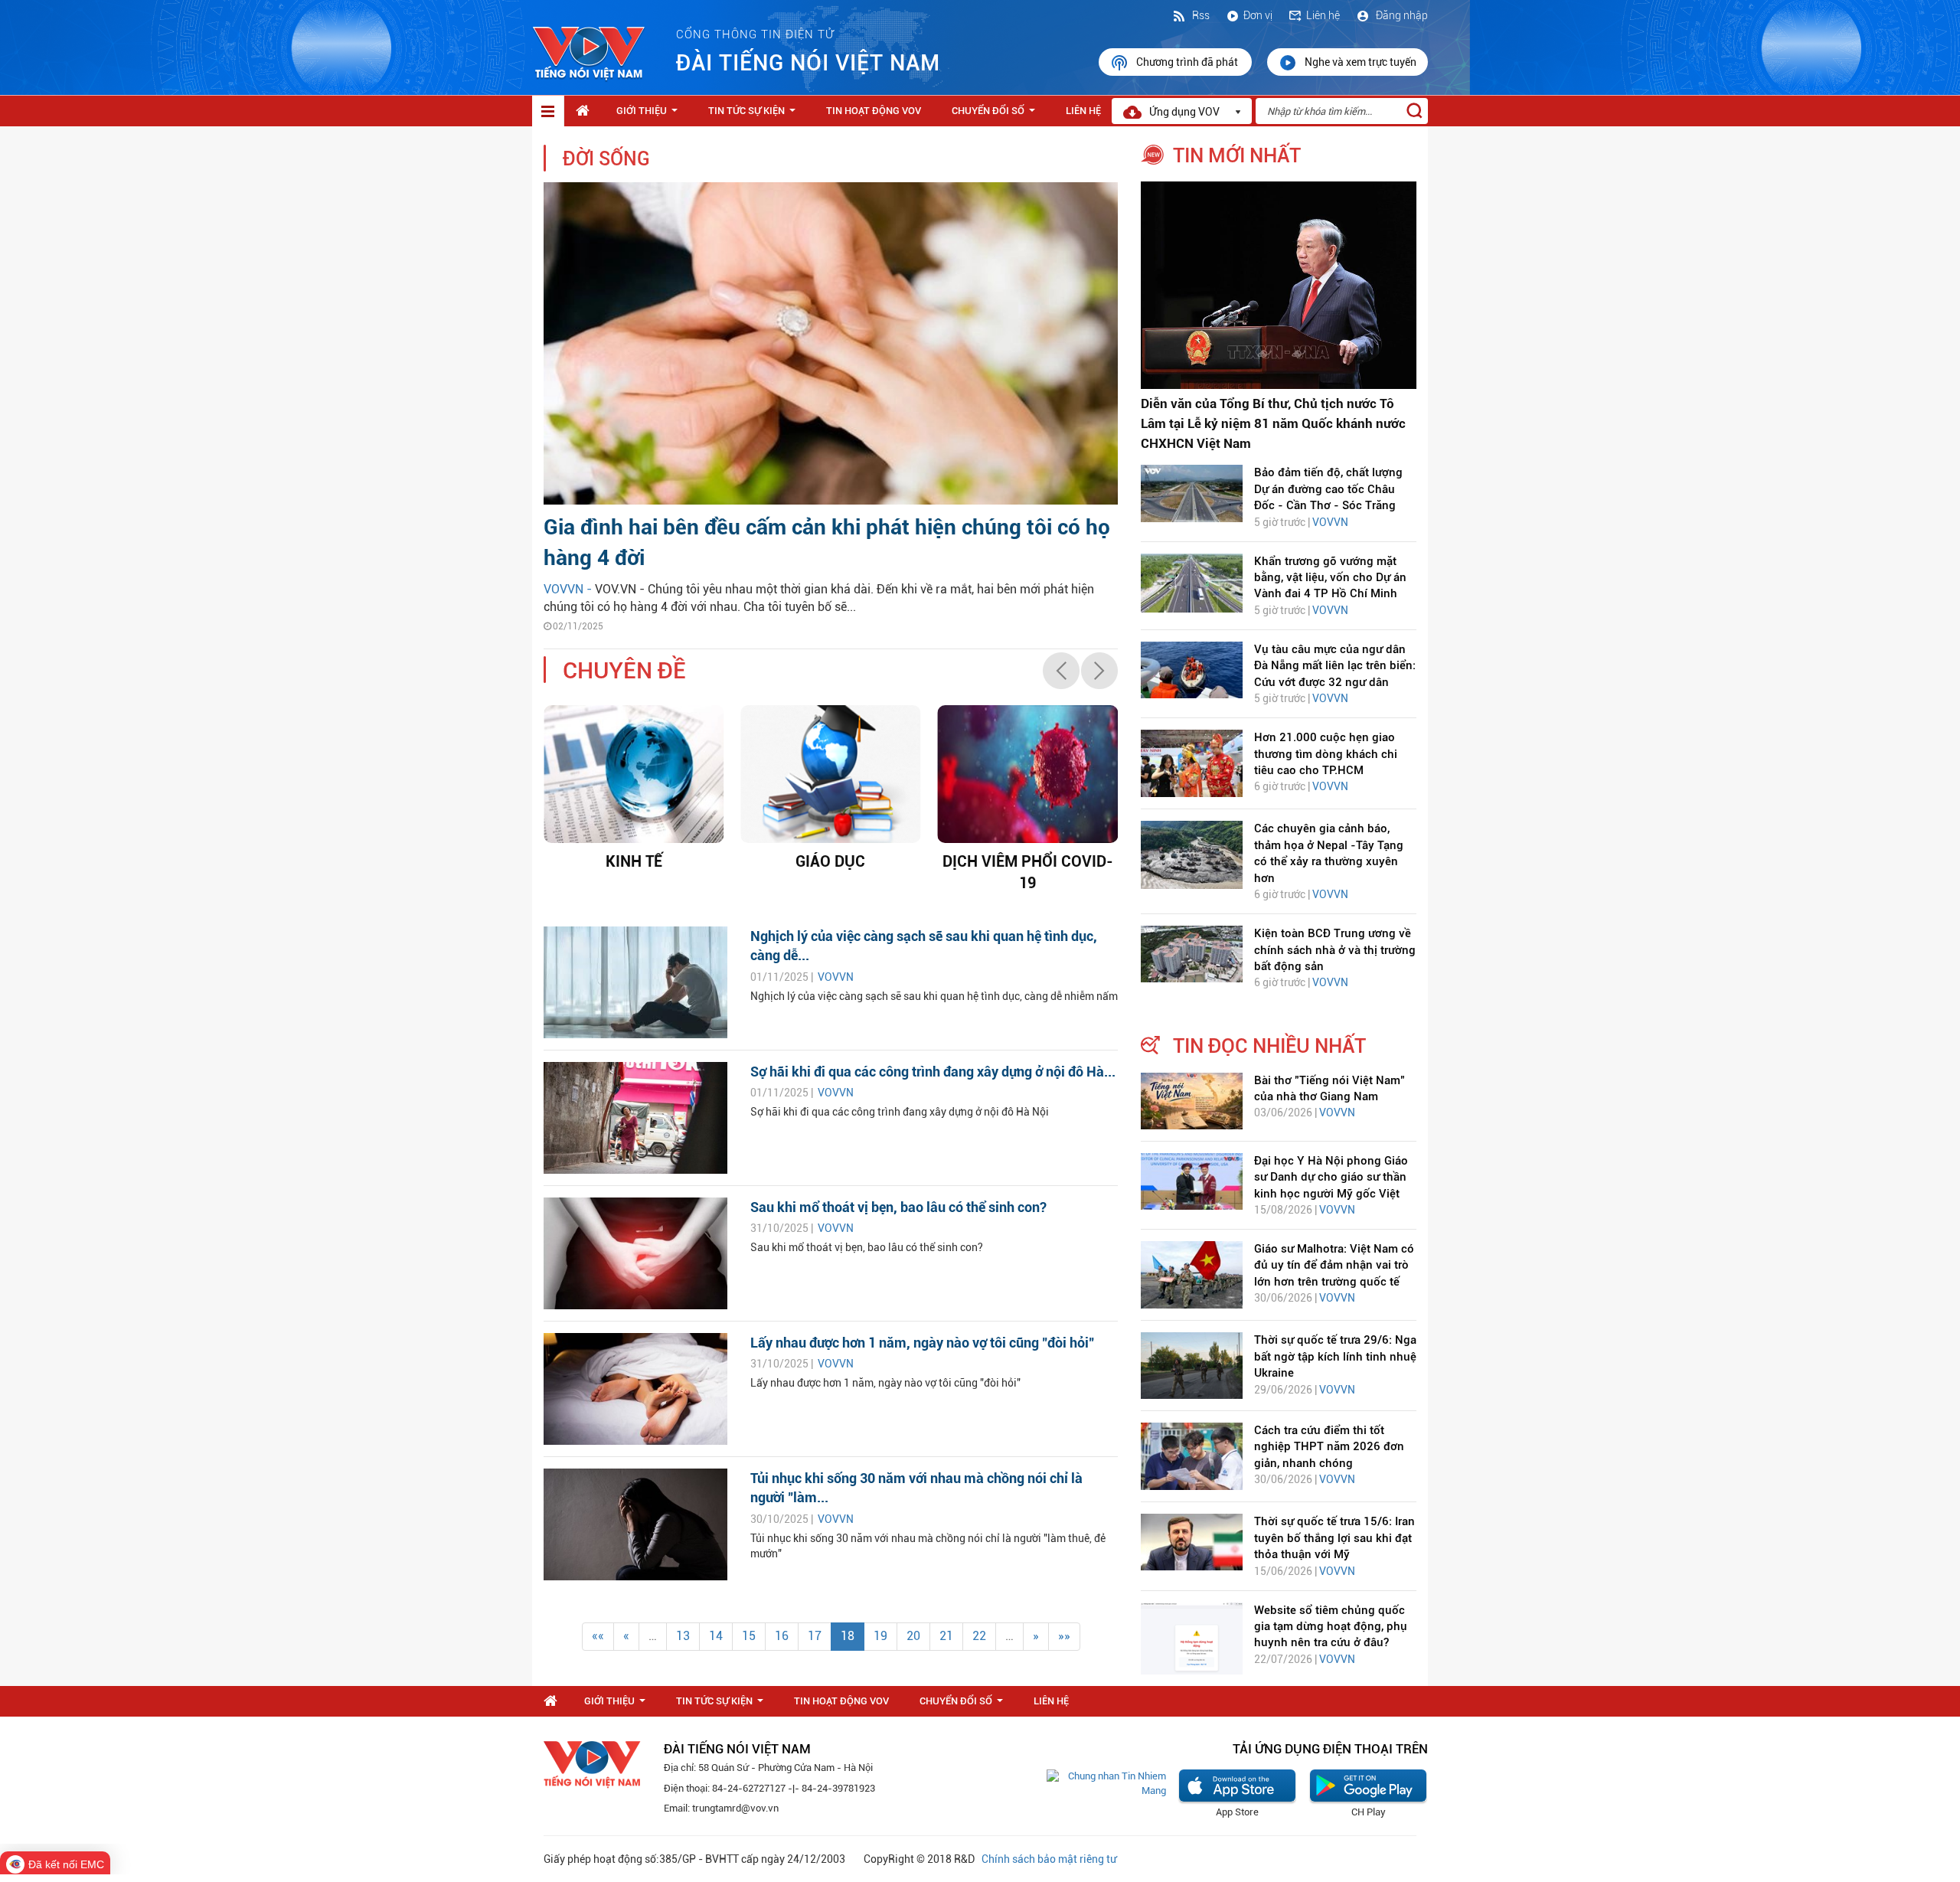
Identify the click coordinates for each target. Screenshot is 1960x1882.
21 (946, 1636)
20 (913, 1636)
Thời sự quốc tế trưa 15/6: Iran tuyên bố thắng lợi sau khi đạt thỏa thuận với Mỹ (1334, 1538)
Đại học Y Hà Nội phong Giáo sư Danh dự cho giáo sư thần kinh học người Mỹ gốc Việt (1331, 1177)
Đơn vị (1258, 15)
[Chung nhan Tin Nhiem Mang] (1106, 1783)
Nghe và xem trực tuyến (1361, 62)
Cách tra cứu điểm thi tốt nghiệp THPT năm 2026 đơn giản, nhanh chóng (1329, 1447)
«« (598, 1636)
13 (683, 1636)
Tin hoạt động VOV (874, 111)
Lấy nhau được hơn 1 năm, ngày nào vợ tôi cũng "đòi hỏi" (922, 1343)
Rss (1200, 15)
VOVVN (836, 977)
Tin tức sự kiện (755, 115)
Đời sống (606, 159)
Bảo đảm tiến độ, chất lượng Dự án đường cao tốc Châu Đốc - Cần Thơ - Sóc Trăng (1328, 489)
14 (716, 1636)
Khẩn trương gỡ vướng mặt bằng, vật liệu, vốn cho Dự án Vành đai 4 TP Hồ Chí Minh (1330, 578)
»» (1064, 1636)
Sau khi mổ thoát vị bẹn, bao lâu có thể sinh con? (898, 1207)
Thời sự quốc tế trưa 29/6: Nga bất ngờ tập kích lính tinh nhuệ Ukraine (1335, 1356)
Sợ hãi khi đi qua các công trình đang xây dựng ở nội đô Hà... (933, 1072)
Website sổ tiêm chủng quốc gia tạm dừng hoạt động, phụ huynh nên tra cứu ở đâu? (1331, 1627)
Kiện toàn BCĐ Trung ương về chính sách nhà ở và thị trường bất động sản (1335, 950)
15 (749, 1636)
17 (815, 1636)
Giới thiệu (650, 115)
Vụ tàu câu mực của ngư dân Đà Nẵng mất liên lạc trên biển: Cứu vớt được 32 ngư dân (1335, 666)
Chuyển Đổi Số (996, 115)
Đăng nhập (1401, 15)
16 (782, 1636)
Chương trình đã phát (1188, 62)
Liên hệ (1323, 15)
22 (979, 1636)
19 (880, 1636)
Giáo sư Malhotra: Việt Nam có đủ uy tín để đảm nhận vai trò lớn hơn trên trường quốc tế (1334, 1265)
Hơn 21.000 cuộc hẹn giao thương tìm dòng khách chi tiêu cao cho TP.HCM (1326, 754)
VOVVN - (569, 589)
